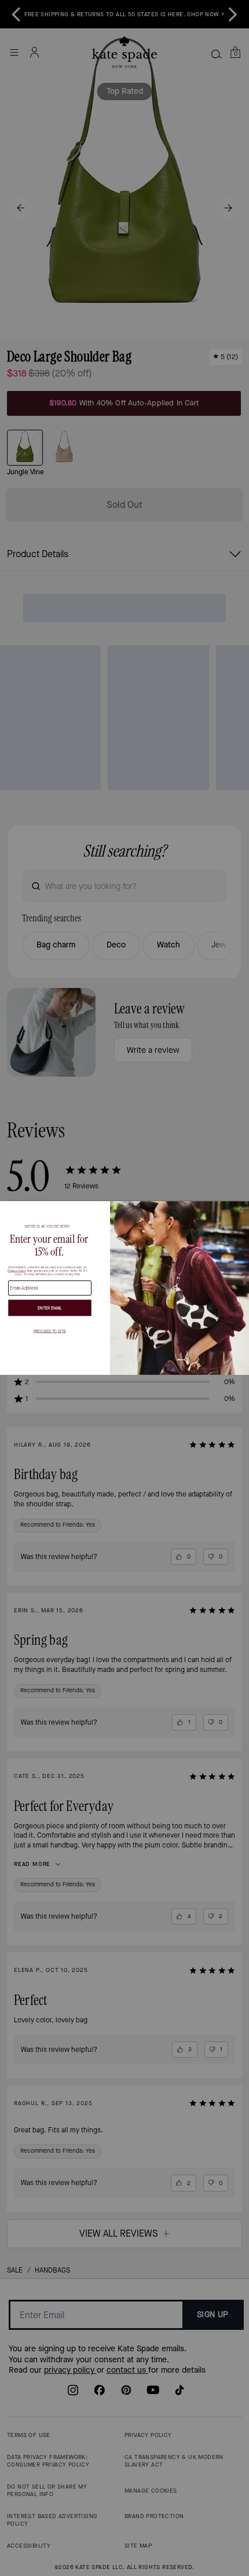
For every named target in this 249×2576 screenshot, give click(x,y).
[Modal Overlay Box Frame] (124, 1288)
